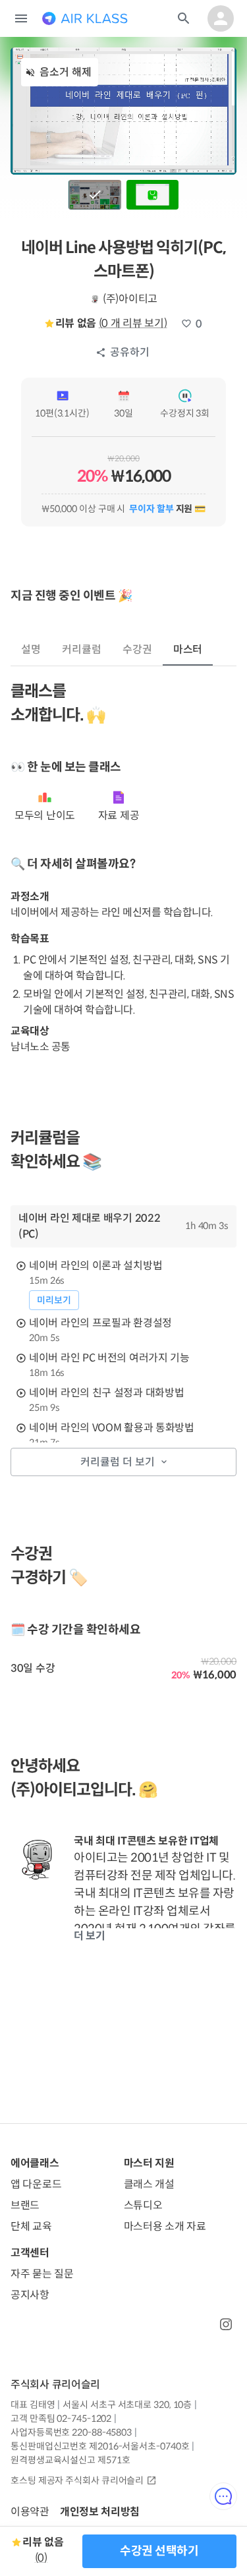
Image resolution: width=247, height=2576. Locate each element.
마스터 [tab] (188, 649)
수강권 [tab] (137, 649)
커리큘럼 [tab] (82, 649)
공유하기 (130, 352)
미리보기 (54, 1300)
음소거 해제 (66, 72)
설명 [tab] (31, 649)
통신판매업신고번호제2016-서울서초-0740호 (100, 2446)
